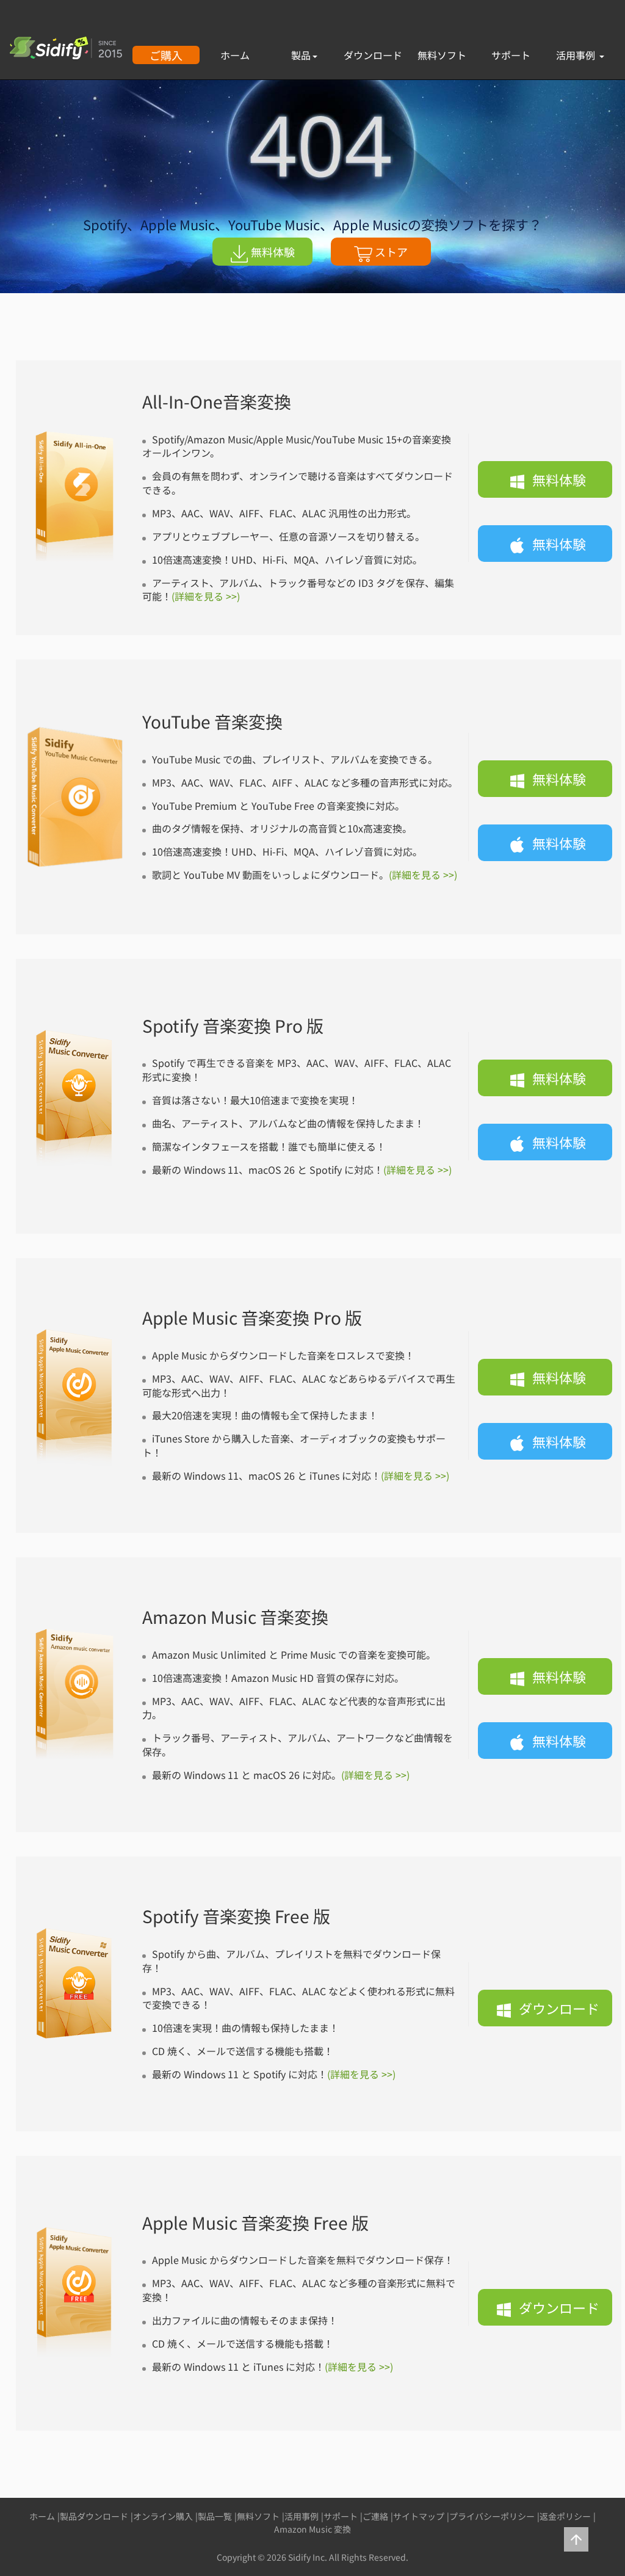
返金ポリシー (565, 2516)
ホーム (235, 55)
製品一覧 (215, 2516)
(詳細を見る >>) (206, 596)
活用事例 (577, 55)
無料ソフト (442, 55)
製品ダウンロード (94, 2516)
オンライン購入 (163, 2516)
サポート (511, 55)
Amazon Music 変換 (312, 2529)
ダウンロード (373, 55)
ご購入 (166, 55)
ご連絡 (375, 2516)
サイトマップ (419, 2516)
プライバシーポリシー (492, 2516)
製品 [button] (301, 55)
